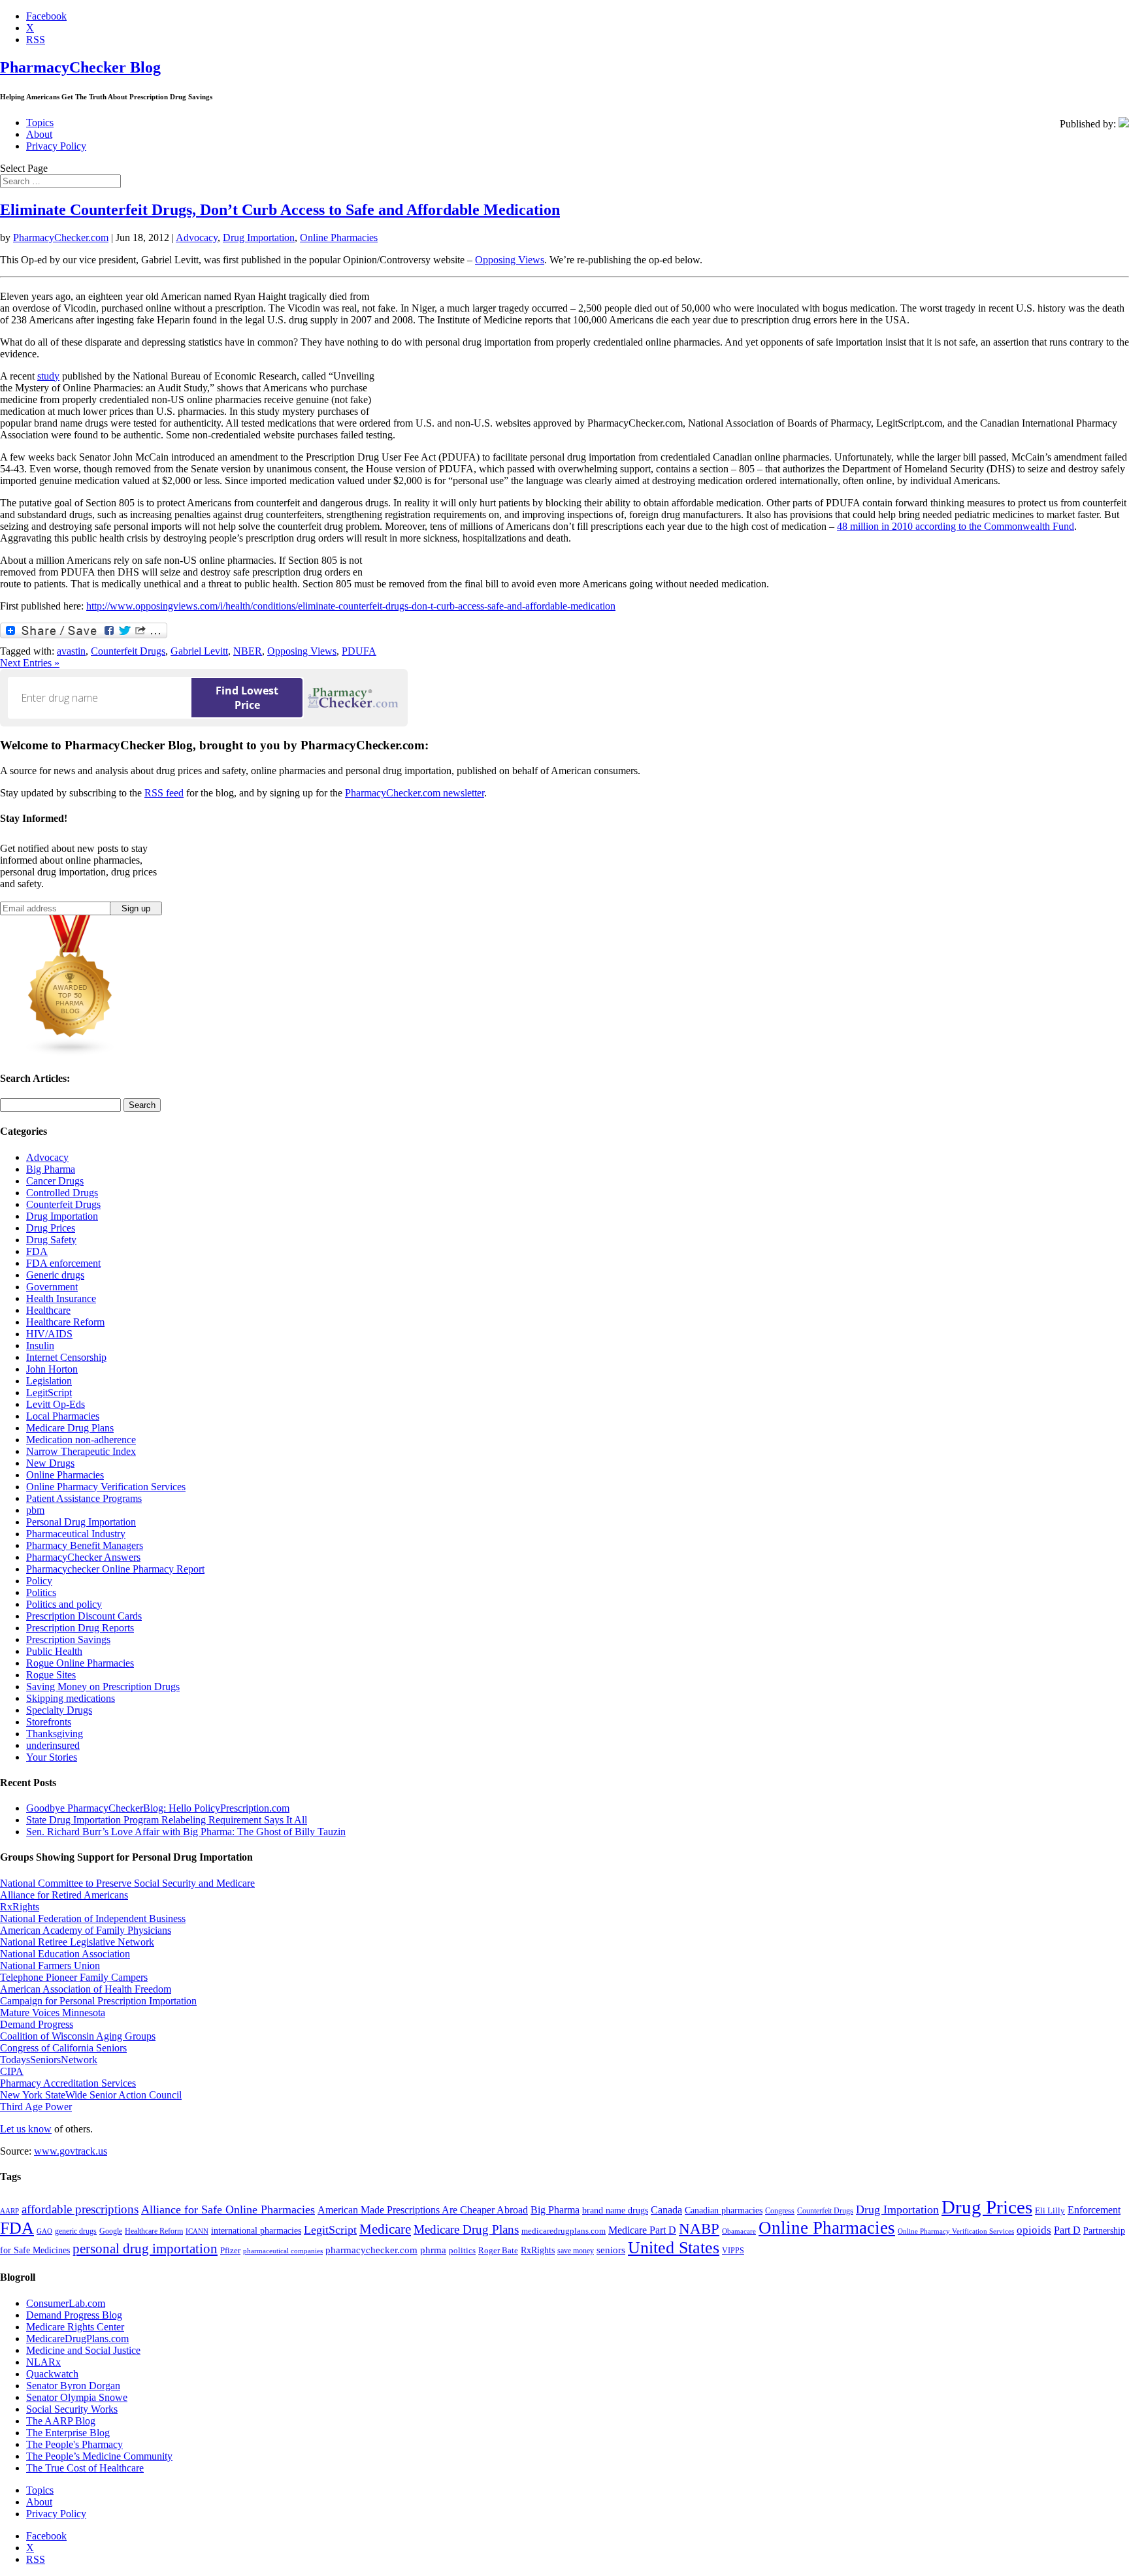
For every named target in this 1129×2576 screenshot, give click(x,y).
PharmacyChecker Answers (83, 1557)
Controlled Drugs (62, 1193)
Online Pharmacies (339, 237)
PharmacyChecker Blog (80, 67)
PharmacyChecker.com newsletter (415, 793)
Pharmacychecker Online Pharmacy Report (115, 1569)
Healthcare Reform (65, 1322)
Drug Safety (51, 1240)
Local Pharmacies (63, 1416)
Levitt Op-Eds (56, 1404)
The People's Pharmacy (74, 2444)
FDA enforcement (63, 1263)
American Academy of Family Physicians (86, 1930)
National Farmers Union (50, 1965)
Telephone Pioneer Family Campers (74, 1977)
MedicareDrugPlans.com (77, 2339)
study (48, 376)
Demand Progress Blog (74, 2315)
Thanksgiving (55, 1734)
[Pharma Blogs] (71, 1053)
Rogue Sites (51, 1675)
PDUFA (359, 651)
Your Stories (52, 1757)
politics (462, 2250)
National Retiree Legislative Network (77, 1942)
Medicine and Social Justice (83, 2350)
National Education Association (65, 1954)
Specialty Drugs (59, 1710)
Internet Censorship (66, 1357)
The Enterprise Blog (68, 2433)
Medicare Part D (642, 2230)
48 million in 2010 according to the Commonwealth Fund (956, 526)
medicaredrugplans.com (564, 2231)
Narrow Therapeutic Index (81, 1451)
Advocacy (197, 237)
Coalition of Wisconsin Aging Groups (78, 2036)
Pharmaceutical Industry (76, 1534)
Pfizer (230, 2250)
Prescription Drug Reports (80, 1628)
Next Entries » (30, 663)
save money (576, 2251)
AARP (9, 2211)
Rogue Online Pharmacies (80, 1663)
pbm (35, 1510)
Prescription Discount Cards (84, 1616)
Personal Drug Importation (81, 1522)
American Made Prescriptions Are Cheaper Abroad (423, 2210)
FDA (37, 1251)
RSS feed (164, 793)
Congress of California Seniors (63, 2048)
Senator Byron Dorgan (73, 2386)
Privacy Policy (56, 146)
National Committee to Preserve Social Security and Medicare (127, 1883)
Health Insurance (61, 1298)
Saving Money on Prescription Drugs (103, 1687)
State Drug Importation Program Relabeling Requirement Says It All (167, 1820)
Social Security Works (72, 2409)
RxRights (20, 1907)
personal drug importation (145, 2249)
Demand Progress (37, 2024)
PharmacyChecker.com (61, 237)
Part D (1067, 2230)
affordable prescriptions (80, 2209)
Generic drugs (55, 1275)
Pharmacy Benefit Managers (85, 1545)
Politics (41, 1592)
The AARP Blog (61, 2421)
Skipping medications (71, 1698)
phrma (433, 2250)
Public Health (54, 1651)
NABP (699, 2228)
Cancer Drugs (55, 1181)
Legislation (49, 1381)
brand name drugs (615, 2210)
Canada (666, 2210)
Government (52, 1287)
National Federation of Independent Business (93, 1918)
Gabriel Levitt (199, 651)
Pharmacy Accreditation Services (68, 2083)
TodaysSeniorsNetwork (49, 2060)
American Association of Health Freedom (86, 1989)
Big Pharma (51, 1169)
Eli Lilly (1050, 2210)
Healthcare (48, 1310)
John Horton (52, 1369)
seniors (611, 2250)
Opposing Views (510, 260)
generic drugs (76, 2231)
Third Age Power (36, 2107)
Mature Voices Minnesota (53, 2013)
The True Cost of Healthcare (85, 2468)
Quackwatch (52, 2374)
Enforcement (1094, 2210)
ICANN (197, 2231)
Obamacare (739, 2231)
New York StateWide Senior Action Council (91, 2095)
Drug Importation (259, 237)
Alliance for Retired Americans (64, 1895)
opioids (1034, 2230)
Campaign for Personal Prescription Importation (98, 2001)
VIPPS (733, 2251)
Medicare (385, 2229)
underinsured (53, 1745)
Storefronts (49, 1722)
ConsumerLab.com (66, 2303)
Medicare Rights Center (75, 2327)
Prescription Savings (68, 1639)
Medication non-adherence (81, 1440)
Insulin (40, 1345)
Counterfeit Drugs (128, 651)
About (39, 134)
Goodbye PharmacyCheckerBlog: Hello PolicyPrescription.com (158, 1808)
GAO (44, 2231)
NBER (248, 651)
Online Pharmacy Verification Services (106, 1487)
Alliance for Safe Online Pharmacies (228, 2209)
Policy (39, 1581)
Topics (40, 122)
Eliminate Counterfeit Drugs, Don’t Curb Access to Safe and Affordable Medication (280, 210)
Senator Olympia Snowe (77, 2397)
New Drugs (50, 1463)
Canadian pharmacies (724, 2210)
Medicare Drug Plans (70, 1428)
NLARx (43, 2362)
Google (111, 2231)
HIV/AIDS (49, 1334)
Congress (780, 2211)
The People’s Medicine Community (99, 2456)
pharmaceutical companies (283, 2251)
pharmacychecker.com (371, 2250)
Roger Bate (498, 2250)
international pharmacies (256, 2231)
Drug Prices (51, 1228)
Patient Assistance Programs (84, 1498)
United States (674, 2248)
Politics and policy (64, 1604)
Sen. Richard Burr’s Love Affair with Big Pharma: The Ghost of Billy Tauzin (186, 1832)
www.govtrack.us (71, 2151)
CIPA (12, 2071)
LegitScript (49, 1393)
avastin (71, 651)
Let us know (26, 2129)
